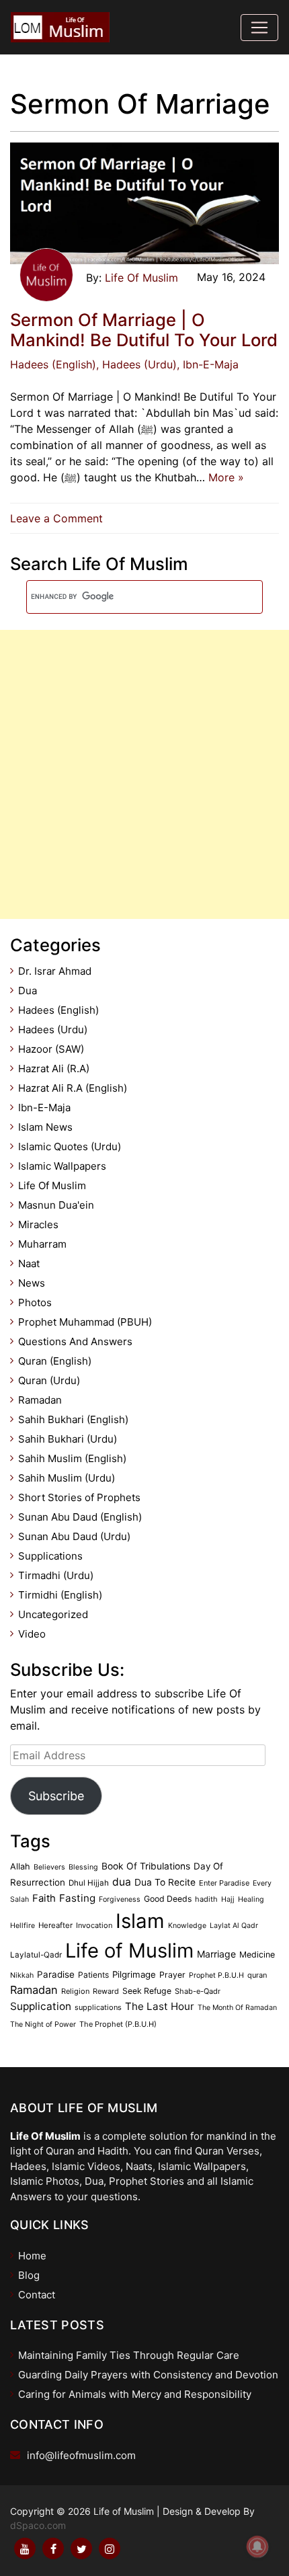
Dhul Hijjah (89, 1883)
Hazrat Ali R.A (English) (73, 1088)
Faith (44, 1898)
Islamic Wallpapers (62, 1166)
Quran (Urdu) (49, 1380)
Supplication (41, 2006)
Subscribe (56, 1796)
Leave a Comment (60, 518)
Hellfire (23, 1926)
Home (32, 2256)
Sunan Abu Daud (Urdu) (74, 1536)
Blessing (83, 1867)
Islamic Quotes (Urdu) (70, 1146)
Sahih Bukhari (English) (73, 1419)
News (32, 1283)
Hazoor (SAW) (51, 1049)
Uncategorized (53, 1614)
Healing (251, 1899)
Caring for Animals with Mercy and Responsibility (135, 2394)
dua (122, 1882)
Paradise (56, 1974)
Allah (20, 1866)
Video (32, 1634)
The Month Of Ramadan (237, 2008)
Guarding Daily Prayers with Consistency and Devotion (148, 2375)
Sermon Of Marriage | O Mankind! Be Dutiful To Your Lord (144, 330)
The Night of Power (43, 2024)
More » (226, 477)
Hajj (228, 1899)
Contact (37, 2295)
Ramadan (40, 1400)
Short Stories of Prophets (79, 1497)
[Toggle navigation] (259, 28)
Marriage (216, 1954)
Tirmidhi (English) (60, 1595)
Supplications (50, 1556)
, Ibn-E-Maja (208, 364)
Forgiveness (120, 1899)
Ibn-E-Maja (44, 1108)
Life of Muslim (129, 1950)
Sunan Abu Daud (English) (80, 1517)
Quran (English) (55, 1361)
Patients (93, 1975)
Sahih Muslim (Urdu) (67, 1478)
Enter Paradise (224, 1883)
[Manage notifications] (257, 2546)
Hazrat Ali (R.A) (54, 1069)
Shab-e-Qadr (198, 1991)
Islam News (45, 1127)
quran (257, 1975)
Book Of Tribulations (146, 1866)
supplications (98, 2007)
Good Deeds (168, 1899)
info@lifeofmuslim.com (81, 2455)
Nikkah (22, 1975)
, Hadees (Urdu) (136, 364)
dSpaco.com (38, 2525)
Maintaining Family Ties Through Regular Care (129, 2355)
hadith (206, 1899)
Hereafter (55, 1925)
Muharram (42, 1244)
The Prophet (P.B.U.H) (118, 2024)
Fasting (77, 1898)
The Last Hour (160, 2006)
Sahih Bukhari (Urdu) (68, 1439)
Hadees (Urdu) (53, 1030)
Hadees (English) (53, 364)
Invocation (94, 1925)
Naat (29, 1263)
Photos (35, 1302)
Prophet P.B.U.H (216, 1975)
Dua (28, 991)
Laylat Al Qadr (234, 1926)
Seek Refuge (147, 1991)
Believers (49, 1867)
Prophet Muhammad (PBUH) (85, 1322)
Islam (140, 1921)
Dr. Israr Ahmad (55, 971)
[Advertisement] (144, 774)
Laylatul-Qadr (36, 1955)
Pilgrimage (134, 1974)
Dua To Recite (165, 1882)
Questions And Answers (75, 1341)
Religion (75, 1991)
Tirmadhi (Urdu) (56, 1575)
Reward (106, 1991)
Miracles (38, 1224)
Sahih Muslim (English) (72, 1458)
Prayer (172, 1975)
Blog (29, 2275)
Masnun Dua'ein (56, 1205)
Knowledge (187, 1926)
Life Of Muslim (141, 278)
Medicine (257, 1955)
